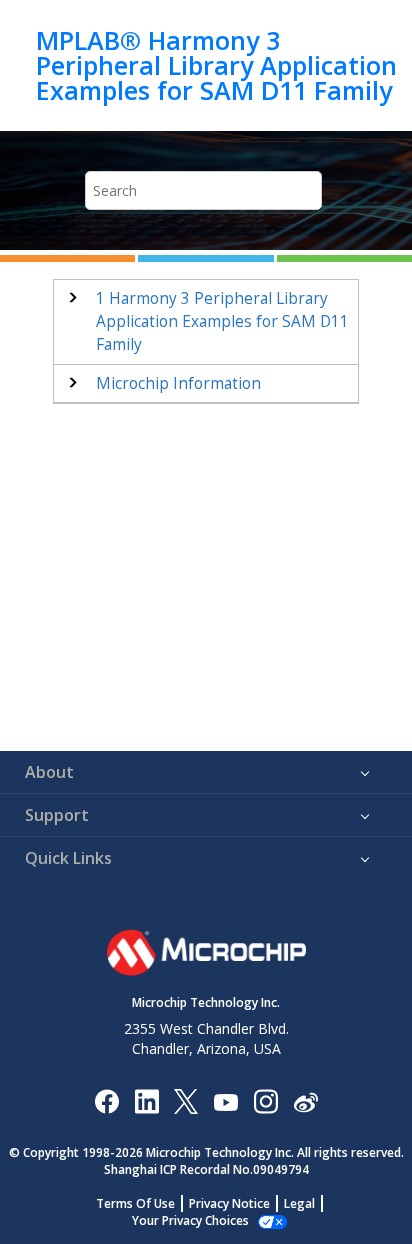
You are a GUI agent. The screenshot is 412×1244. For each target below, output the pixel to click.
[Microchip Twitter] (186, 1100)
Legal (299, 1203)
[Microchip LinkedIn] (146, 1100)
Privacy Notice (229, 1203)
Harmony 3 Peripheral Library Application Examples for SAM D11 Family (222, 321)
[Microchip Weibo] (305, 1100)
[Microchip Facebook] (106, 1100)
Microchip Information (178, 383)
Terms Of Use (135, 1203)
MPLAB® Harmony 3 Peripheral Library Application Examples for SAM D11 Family (216, 65)
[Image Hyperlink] (225, 1100)
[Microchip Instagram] (265, 1100)
